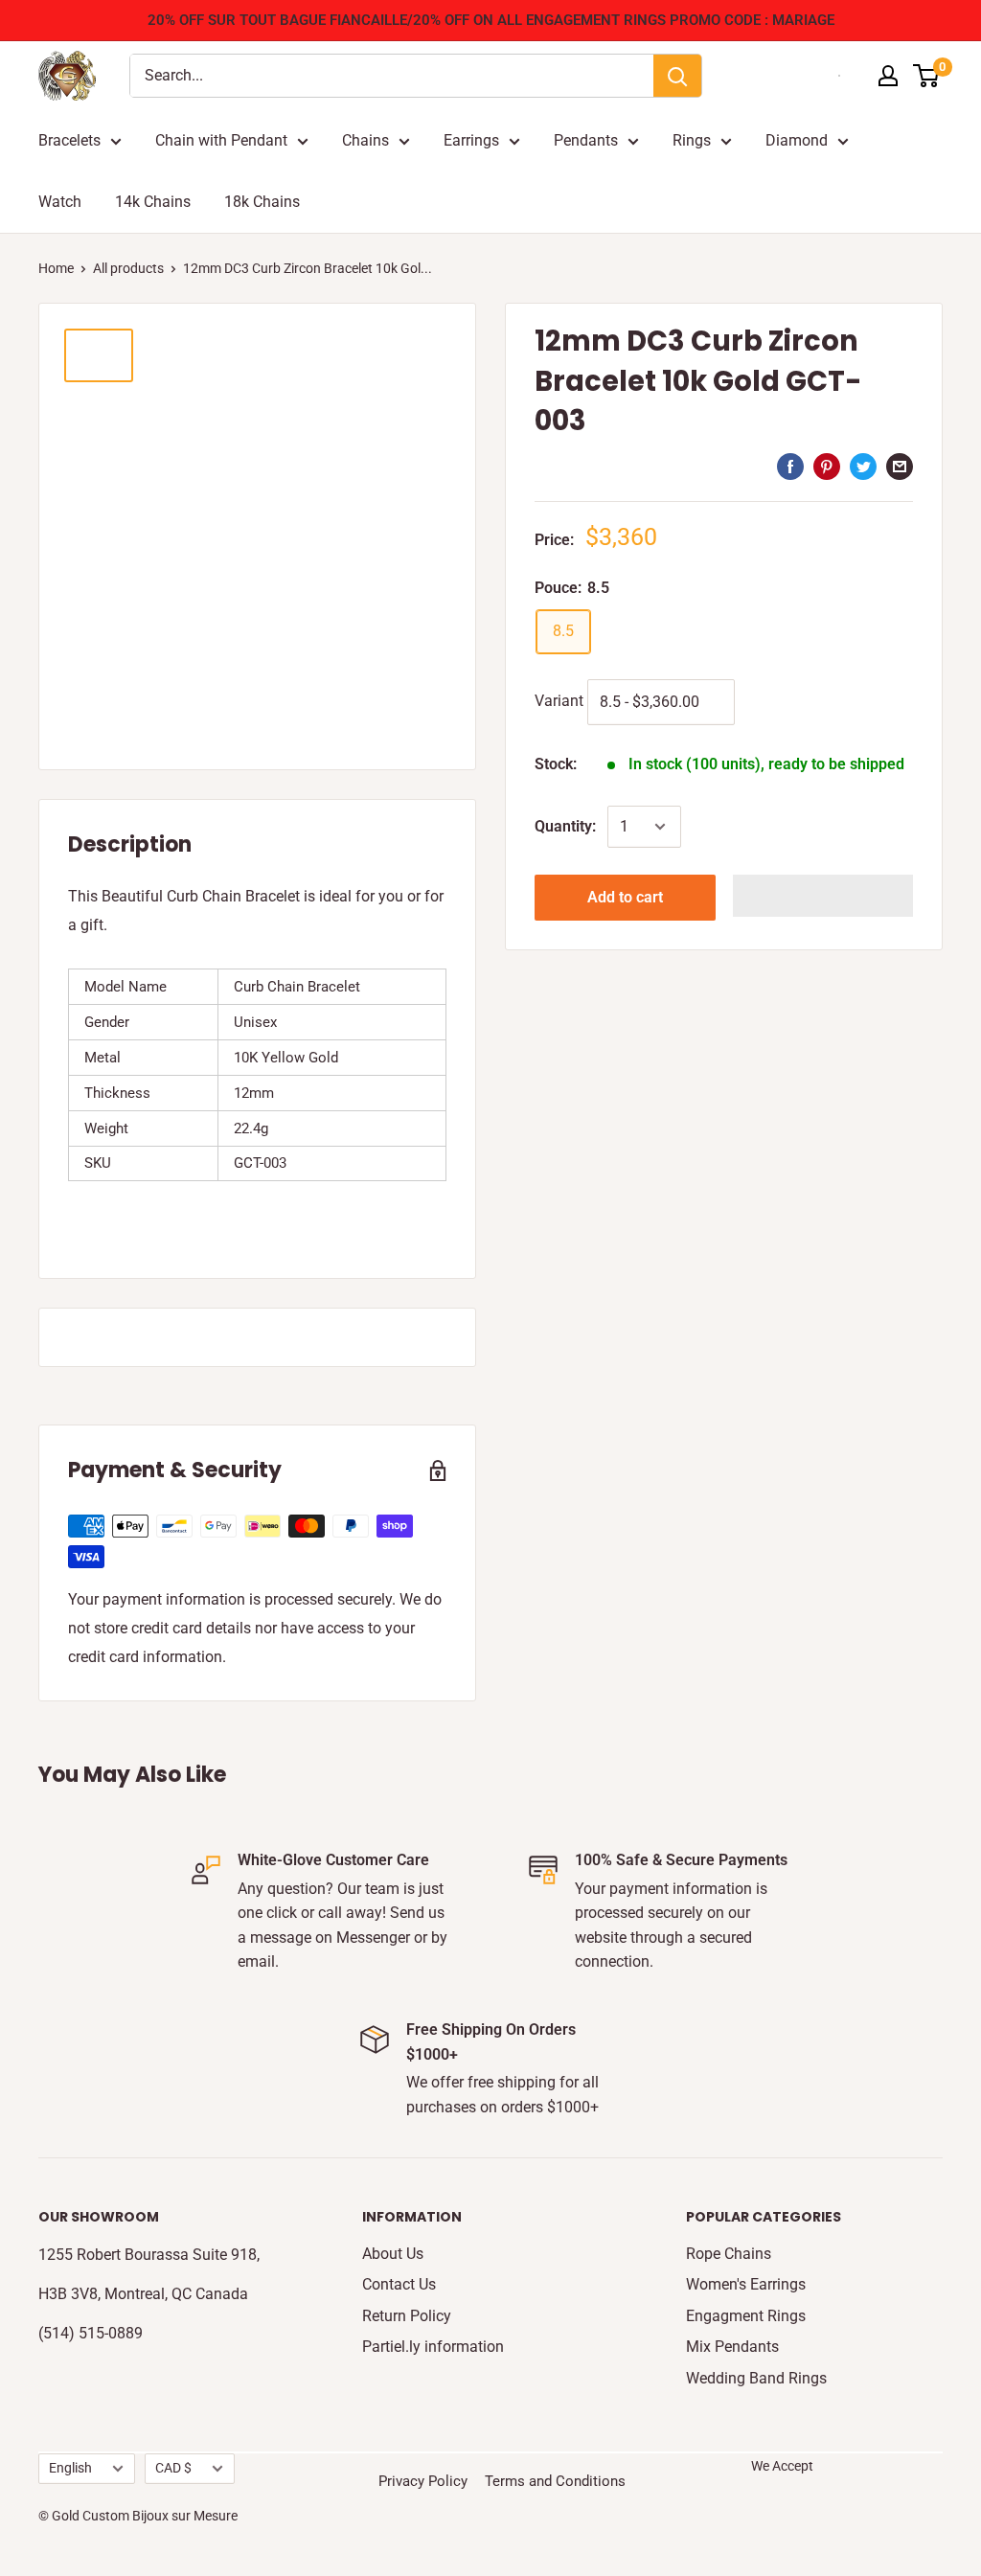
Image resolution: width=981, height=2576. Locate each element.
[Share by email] (900, 467)
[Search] (677, 76)
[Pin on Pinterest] (827, 467)
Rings (692, 140)
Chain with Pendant (221, 140)
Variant (559, 701)
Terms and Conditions (555, 2481)
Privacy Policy (423, 2481)
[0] (927, 76)
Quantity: (565, 826)
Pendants (586, 140)
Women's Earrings (746, 2284)
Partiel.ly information (433, 2347)
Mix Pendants (732, 2347)
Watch (60, 202)
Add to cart (625, 897)
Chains (365, 140)
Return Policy (407, 2316)
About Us (393, 2254)
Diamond (797, 140)
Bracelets (69, 140)
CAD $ (173, 2468)
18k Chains (262, 202)
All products (128, 268)
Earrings (471, 140)
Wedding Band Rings (756, 2378)
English (70, 2468)
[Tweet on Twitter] (863, 467)
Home (56, 268)
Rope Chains (729, 2254)
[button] (823, 896)
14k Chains (153, 202)
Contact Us (399, 2284)
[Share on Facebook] (790, 467)
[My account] (888, 76)
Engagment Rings (746, 2316)
